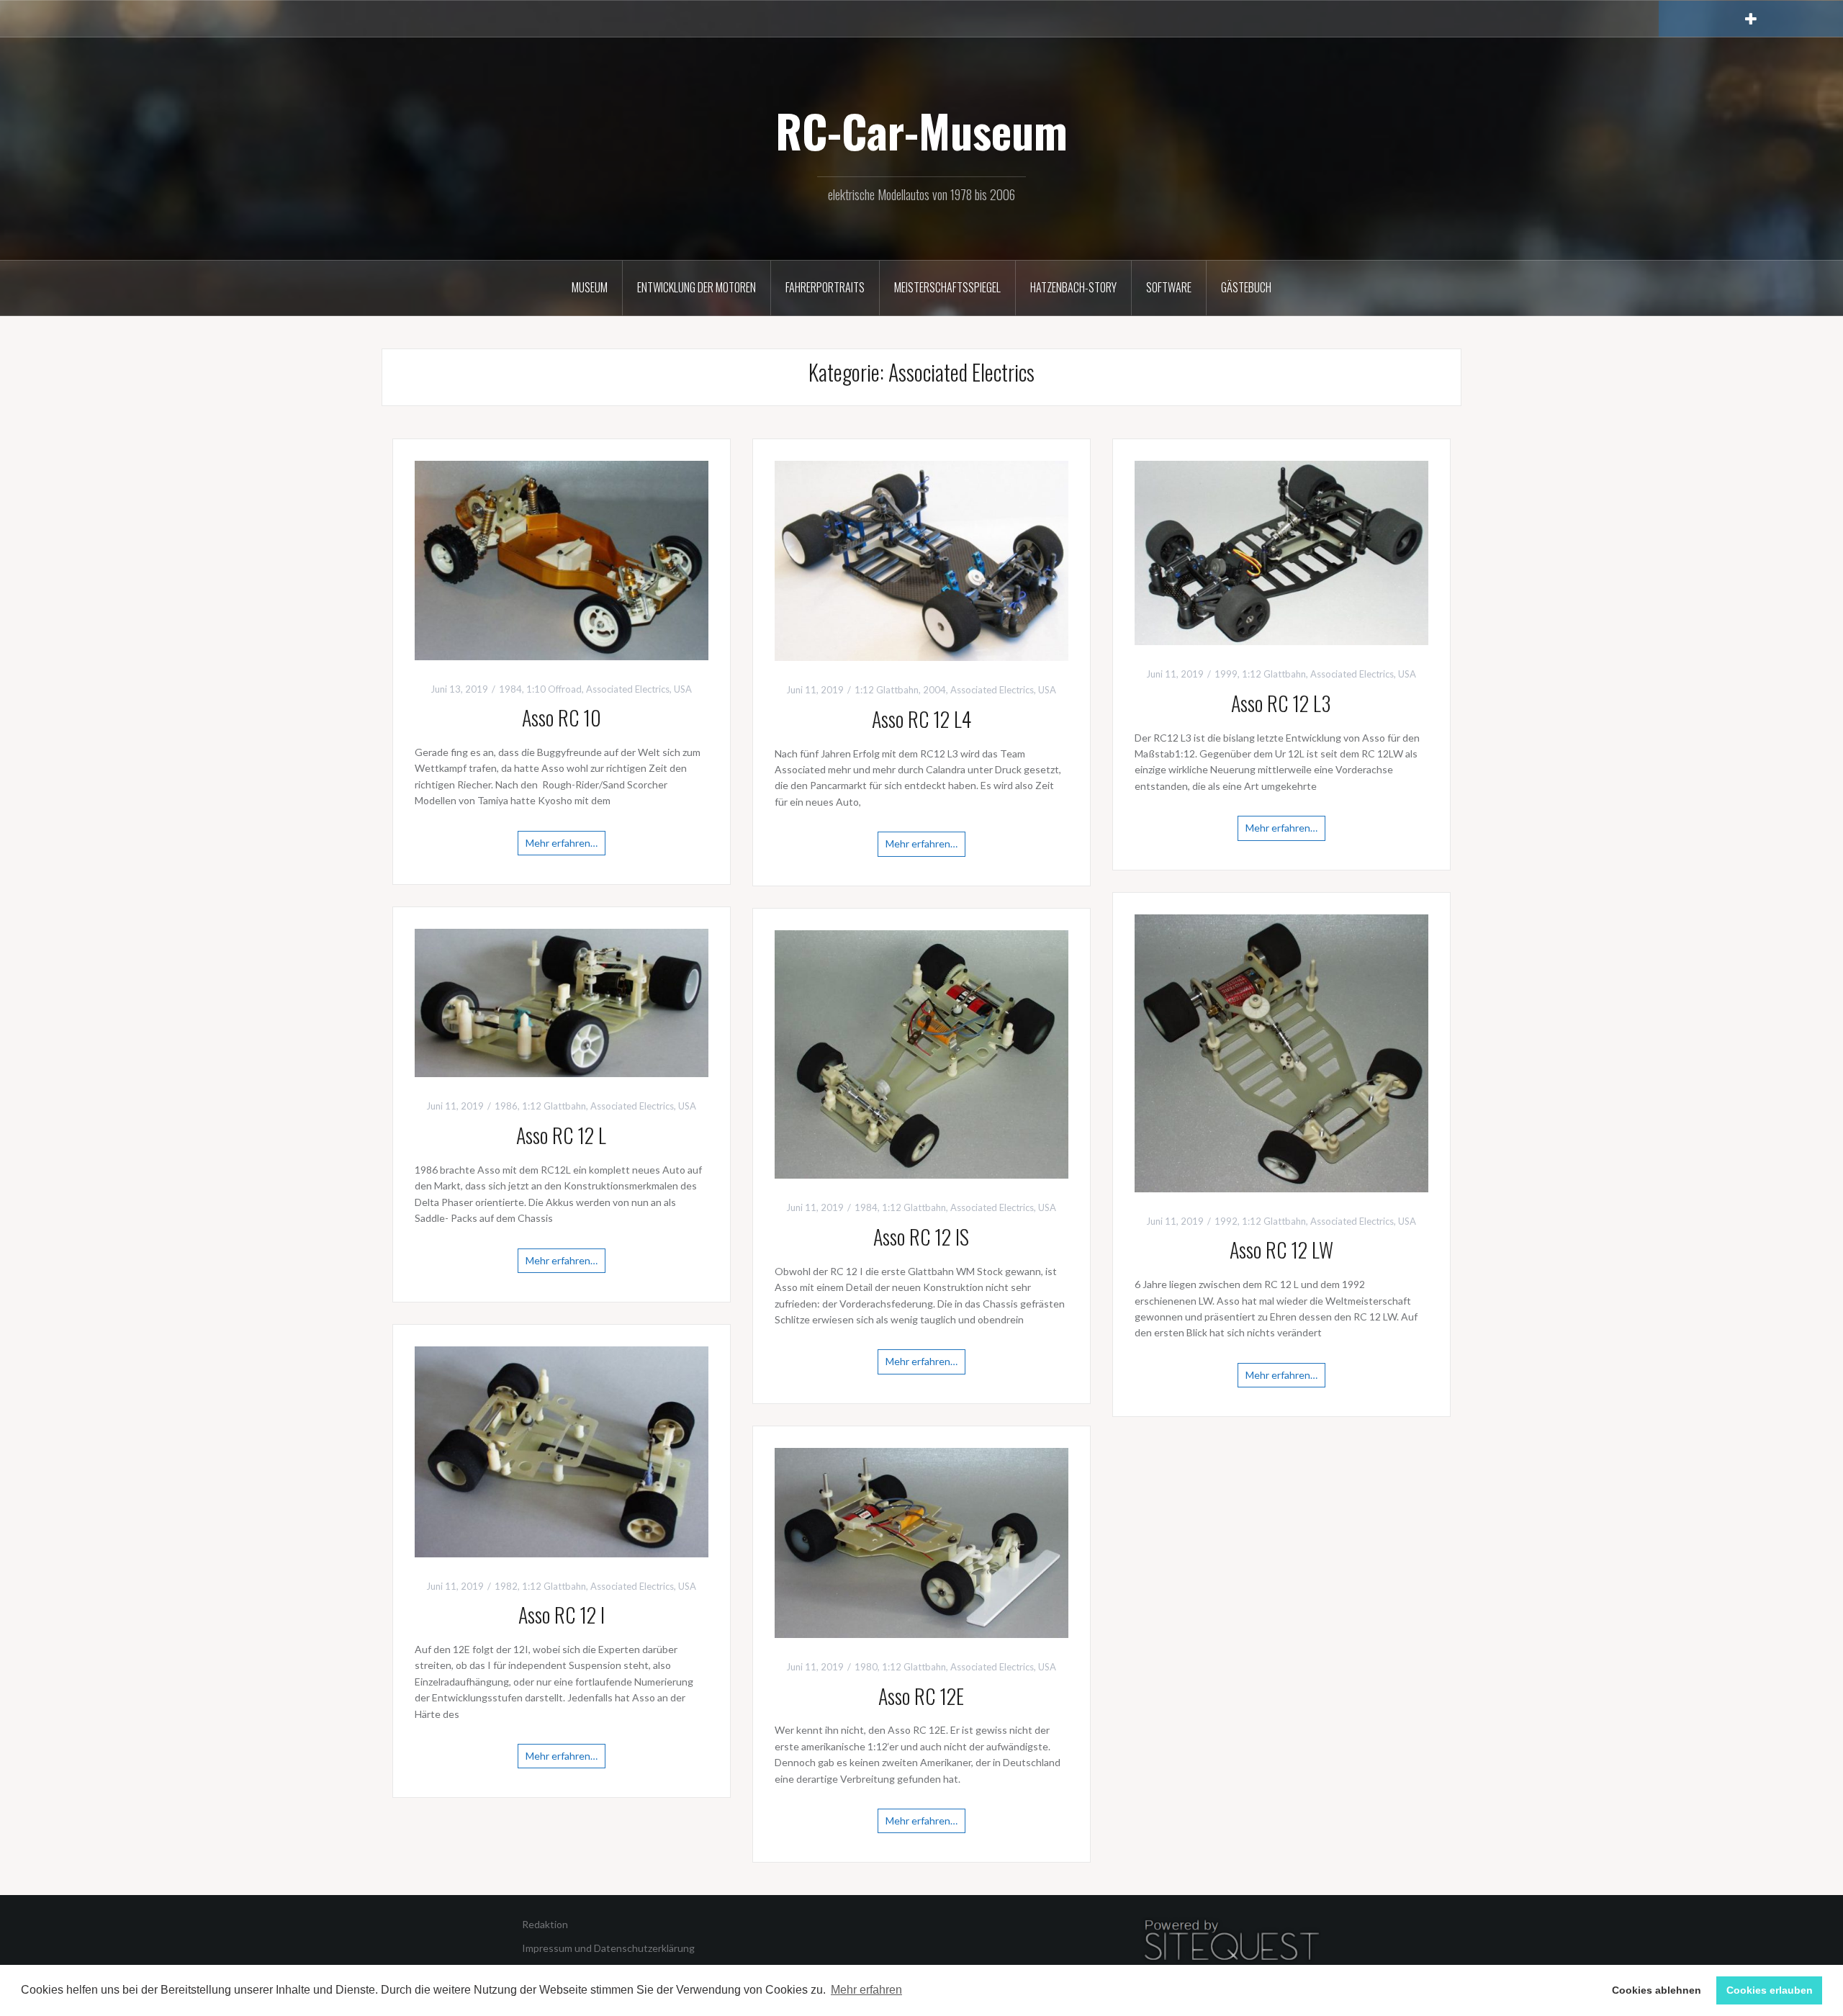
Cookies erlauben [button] (1770, 1990)
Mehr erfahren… (562, 843)
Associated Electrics (628, 689)
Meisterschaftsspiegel (947, 287)
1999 (1226, 674)
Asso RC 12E (921, 1696)
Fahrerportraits (825, 287)
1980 (866, 1667)
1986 (506, 1106)
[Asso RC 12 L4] (921, 559)
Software (1169, 287)
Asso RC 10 (562, 717)
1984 (510, 689)
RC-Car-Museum (921, 130)
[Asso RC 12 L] (562, 1002)
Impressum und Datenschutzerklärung (608, 1948)
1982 (506, 1586)
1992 (1226, 1221)
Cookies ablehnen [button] (1657, 1990)
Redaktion (545, 1924)
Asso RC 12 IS (921, 1237)
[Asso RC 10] (562, 559)
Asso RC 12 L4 (921, 719)
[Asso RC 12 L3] (1281, 551)
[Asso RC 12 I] (562, 1450)
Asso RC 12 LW (1281, 1250)
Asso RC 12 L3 (1281, 703)
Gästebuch (1246, 287)
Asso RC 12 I (562, 1615)
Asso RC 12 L (561, 1135)
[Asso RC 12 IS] (921, 1053)
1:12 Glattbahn (887, 690)
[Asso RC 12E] (921, 1541)
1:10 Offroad (554, 689)
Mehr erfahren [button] (866, 1990)
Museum (590, 287)
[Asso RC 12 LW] (1281, 1052)
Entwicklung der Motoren (697, 287)
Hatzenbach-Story (1073, 287)
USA (683, 689)
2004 (934, 690)
